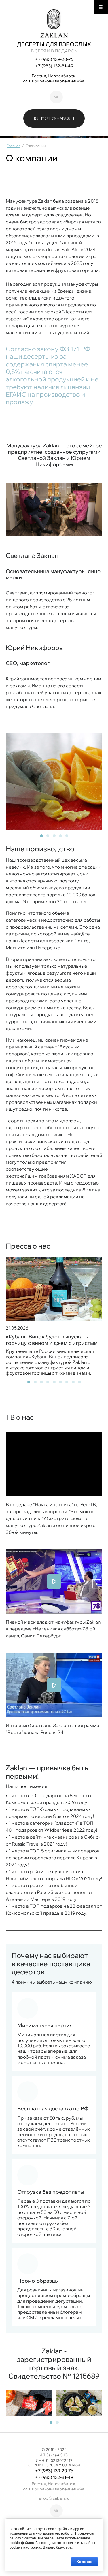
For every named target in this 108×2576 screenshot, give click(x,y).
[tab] (41, 836)
